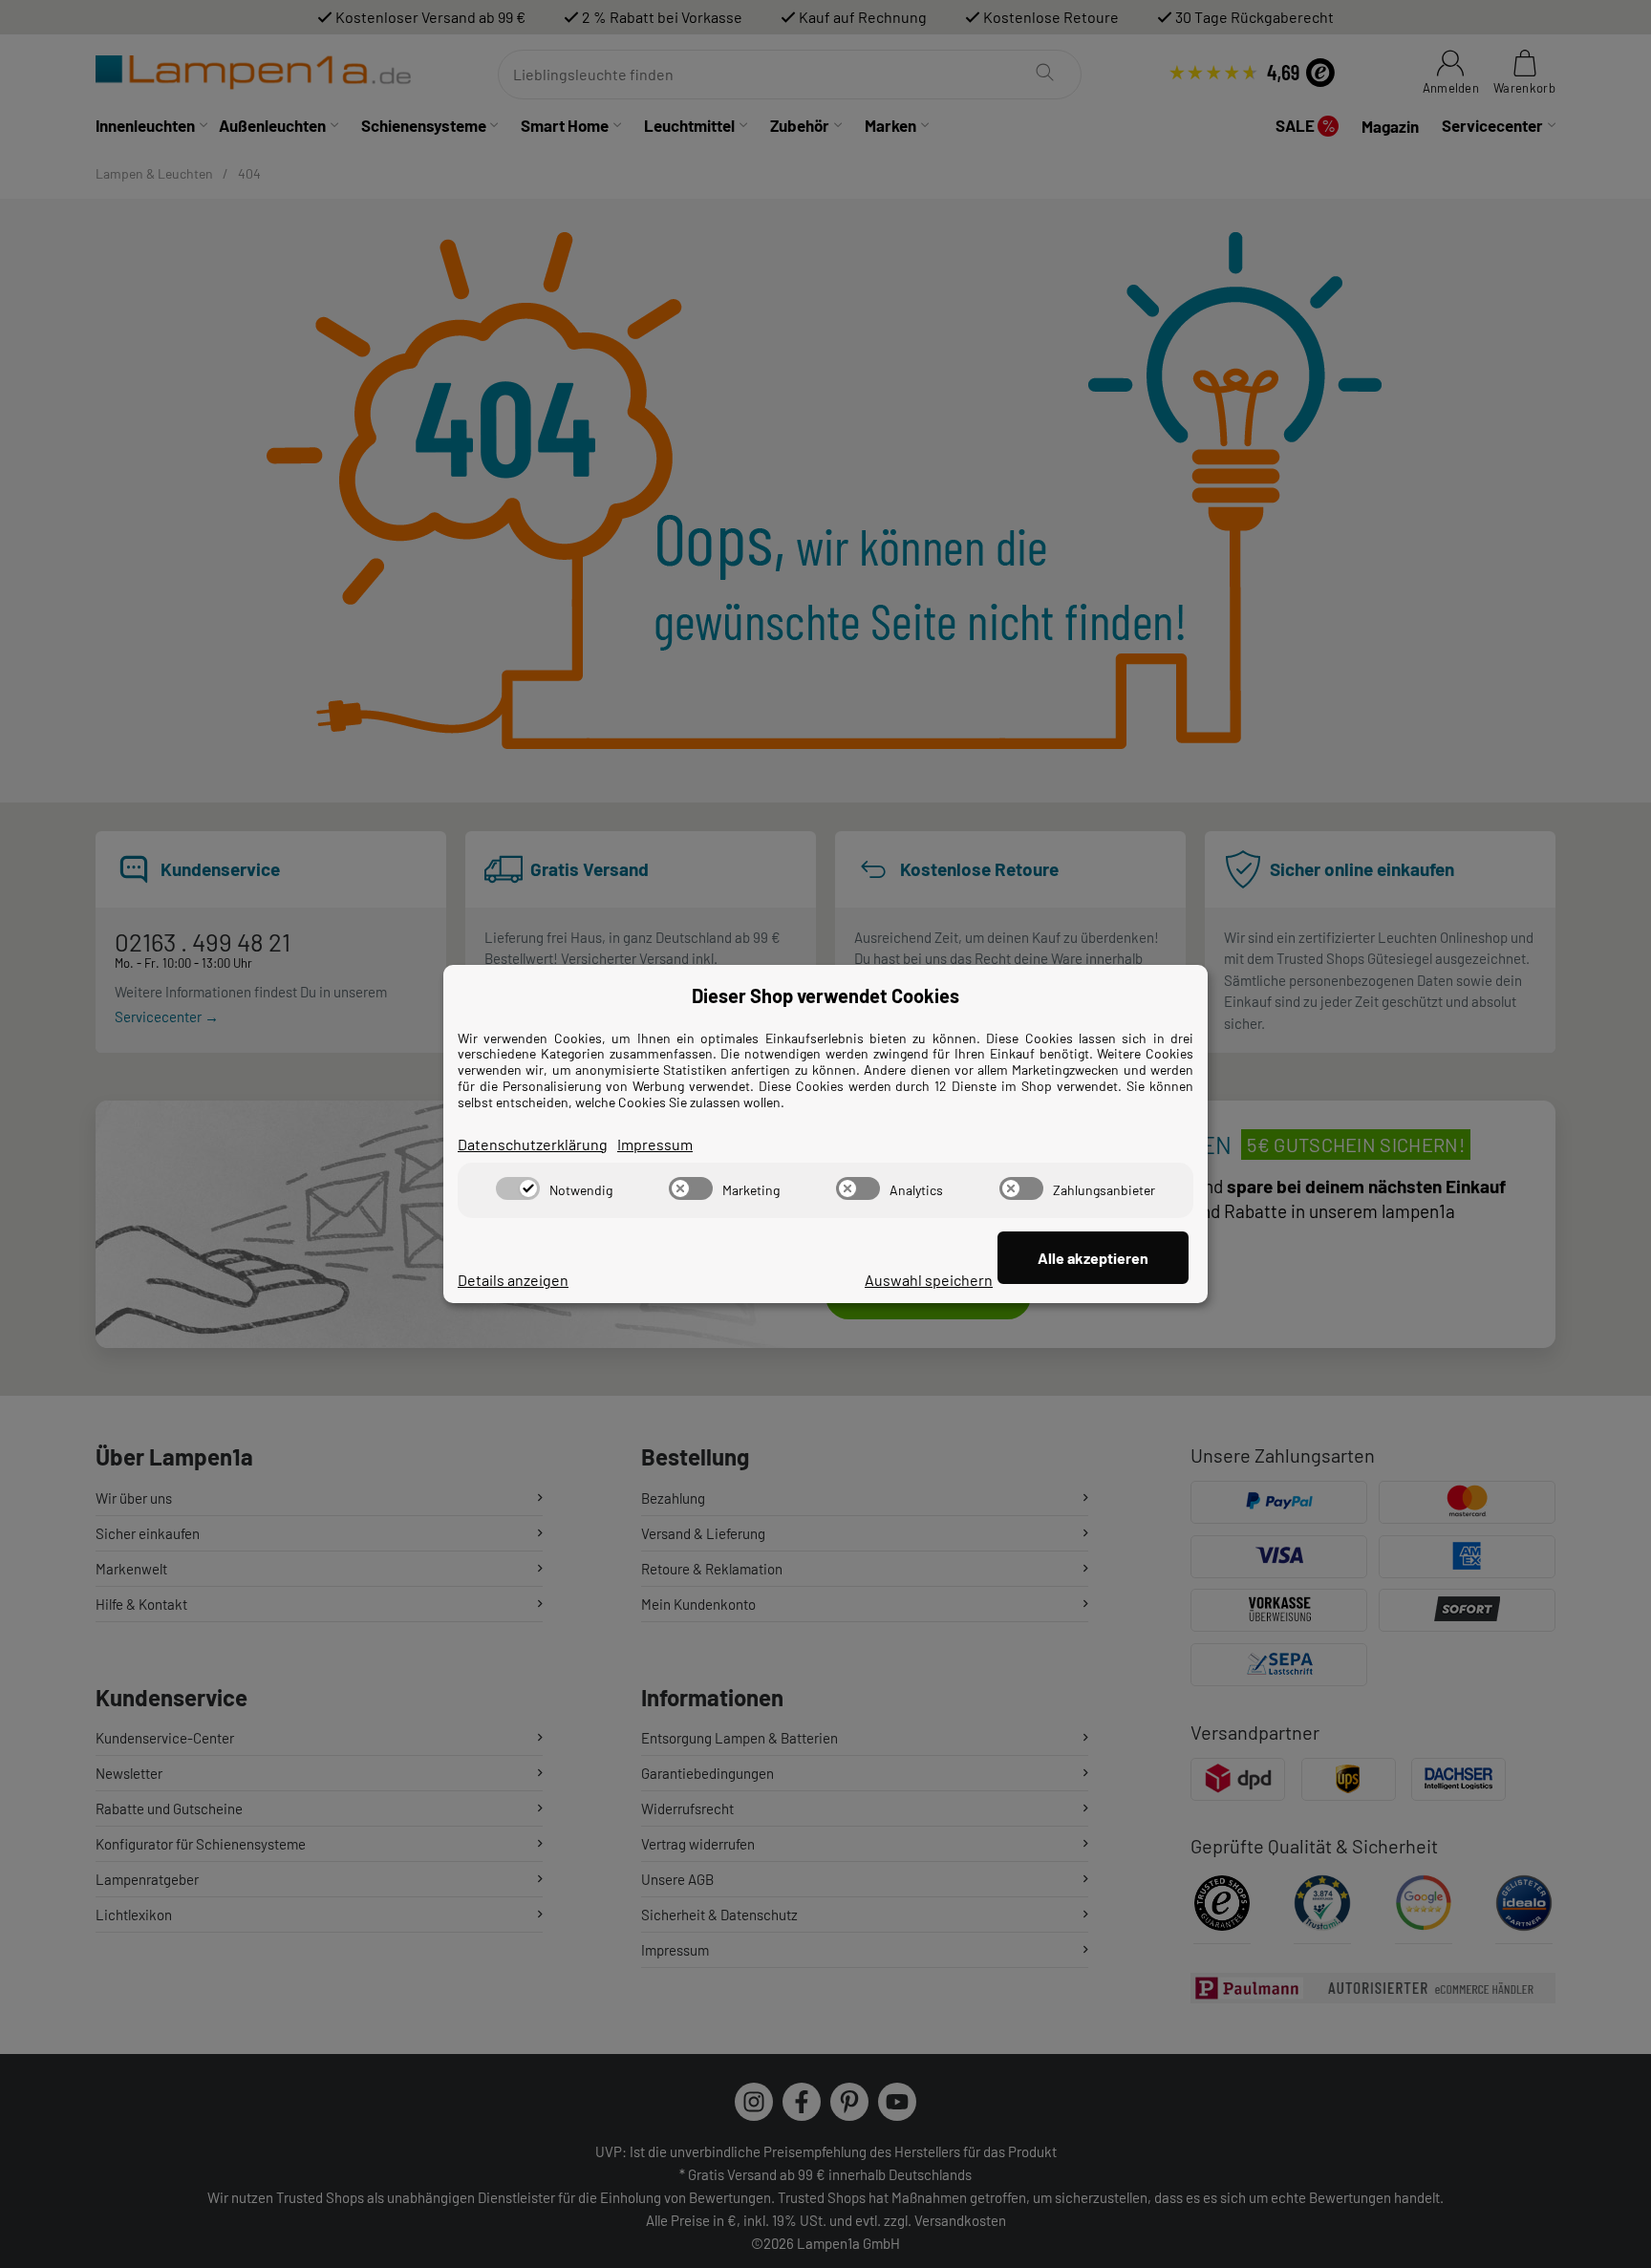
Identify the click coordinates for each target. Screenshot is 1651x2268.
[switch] (518, 1188)
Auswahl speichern (929, 1280)
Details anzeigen (513, 1280)
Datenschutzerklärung (533, 1144)
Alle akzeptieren (1093, 1258)
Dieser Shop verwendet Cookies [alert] (825, 995)
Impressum (655, 1144)
